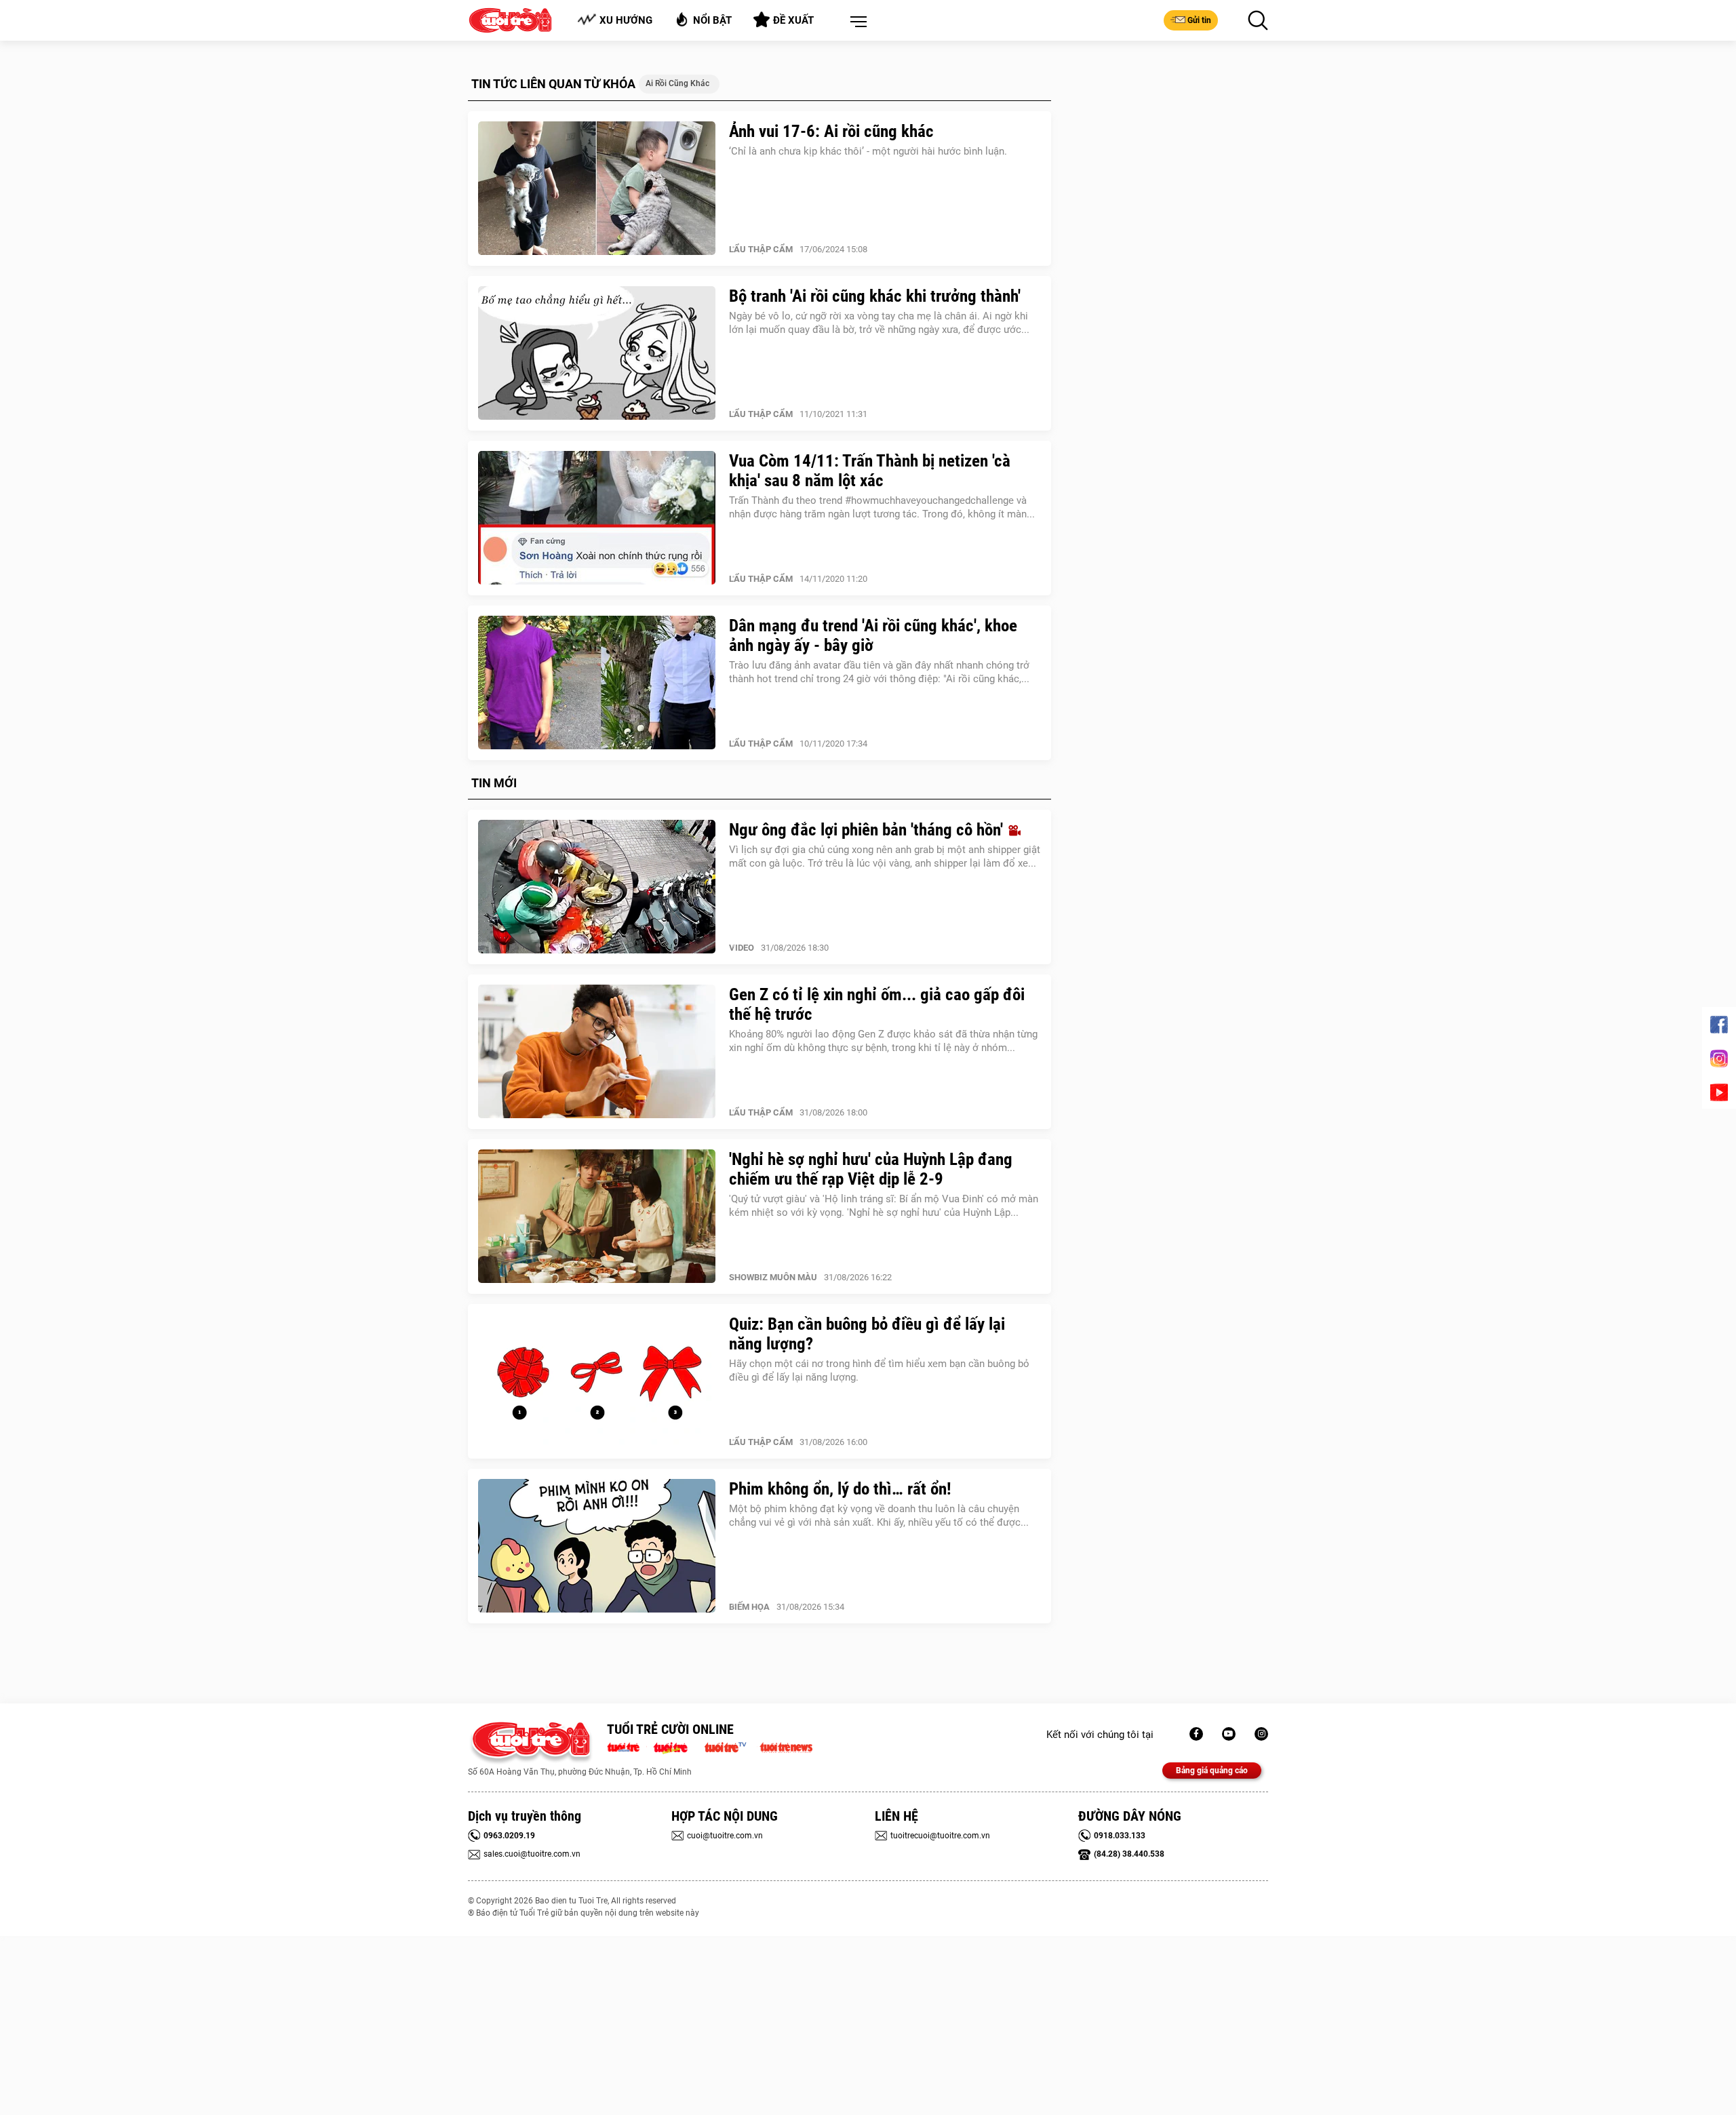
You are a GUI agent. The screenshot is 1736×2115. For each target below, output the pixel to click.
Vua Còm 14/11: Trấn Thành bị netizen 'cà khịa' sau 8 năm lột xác (870, 471)
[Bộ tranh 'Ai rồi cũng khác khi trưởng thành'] (597, 353)
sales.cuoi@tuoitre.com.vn (532, 1854)
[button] (856, 22)
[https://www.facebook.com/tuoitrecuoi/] (1196, 1734)
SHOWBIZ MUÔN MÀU (773, 1277)
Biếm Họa (749, 1607)
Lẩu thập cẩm (761, 249)
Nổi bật (712, 20)
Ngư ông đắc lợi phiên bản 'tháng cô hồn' (868, 830)
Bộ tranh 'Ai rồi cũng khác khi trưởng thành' (875, 296)
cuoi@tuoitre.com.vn (725, 1836)
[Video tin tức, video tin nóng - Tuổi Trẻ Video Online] (731, 1746)
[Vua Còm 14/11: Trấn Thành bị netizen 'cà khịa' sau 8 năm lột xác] (597, 518)
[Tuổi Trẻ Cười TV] (1229, 1734)
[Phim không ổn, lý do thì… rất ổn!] (597, 1546)
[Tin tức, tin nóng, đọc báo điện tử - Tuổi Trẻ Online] (627, 1746)
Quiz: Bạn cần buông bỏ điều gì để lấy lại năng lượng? (867, 1334)
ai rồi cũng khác (677, 83)
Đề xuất (793, 20)
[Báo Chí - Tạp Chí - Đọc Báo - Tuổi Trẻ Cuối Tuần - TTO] (676, 1746)
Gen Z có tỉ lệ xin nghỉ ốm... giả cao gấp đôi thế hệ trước (877, 1004)
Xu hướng (626, 20)
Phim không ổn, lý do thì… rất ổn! (840, 1489)
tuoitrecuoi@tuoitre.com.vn (940, 1836)
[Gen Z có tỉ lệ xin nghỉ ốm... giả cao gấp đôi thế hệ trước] (597, 1052)
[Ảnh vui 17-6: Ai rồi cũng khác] (597, 189)
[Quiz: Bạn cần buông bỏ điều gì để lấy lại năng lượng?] (597, 1381)
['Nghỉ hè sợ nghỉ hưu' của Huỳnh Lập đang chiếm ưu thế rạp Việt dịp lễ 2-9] (597, 1217)
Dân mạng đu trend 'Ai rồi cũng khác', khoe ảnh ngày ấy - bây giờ (873, 635)
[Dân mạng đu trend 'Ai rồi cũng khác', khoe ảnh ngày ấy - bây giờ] (597, 683)
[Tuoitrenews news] (786, 1746)
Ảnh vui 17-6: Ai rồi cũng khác (831, 131)
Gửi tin (1199, 20)
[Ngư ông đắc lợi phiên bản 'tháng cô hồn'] (597, 887)
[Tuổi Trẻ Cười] (1261, 1734)
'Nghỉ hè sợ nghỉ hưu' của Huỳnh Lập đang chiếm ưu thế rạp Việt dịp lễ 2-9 (871, 1169)
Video (742, 948)
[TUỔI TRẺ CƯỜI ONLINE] (531, 1743)
